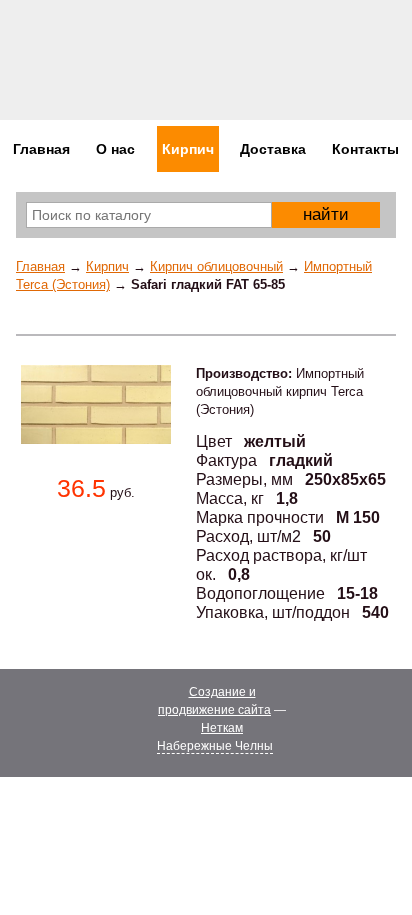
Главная (40, 266)
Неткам (222, 728)
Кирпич (107, 266)
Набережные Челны (215, 746)
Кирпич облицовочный (216, 266)
